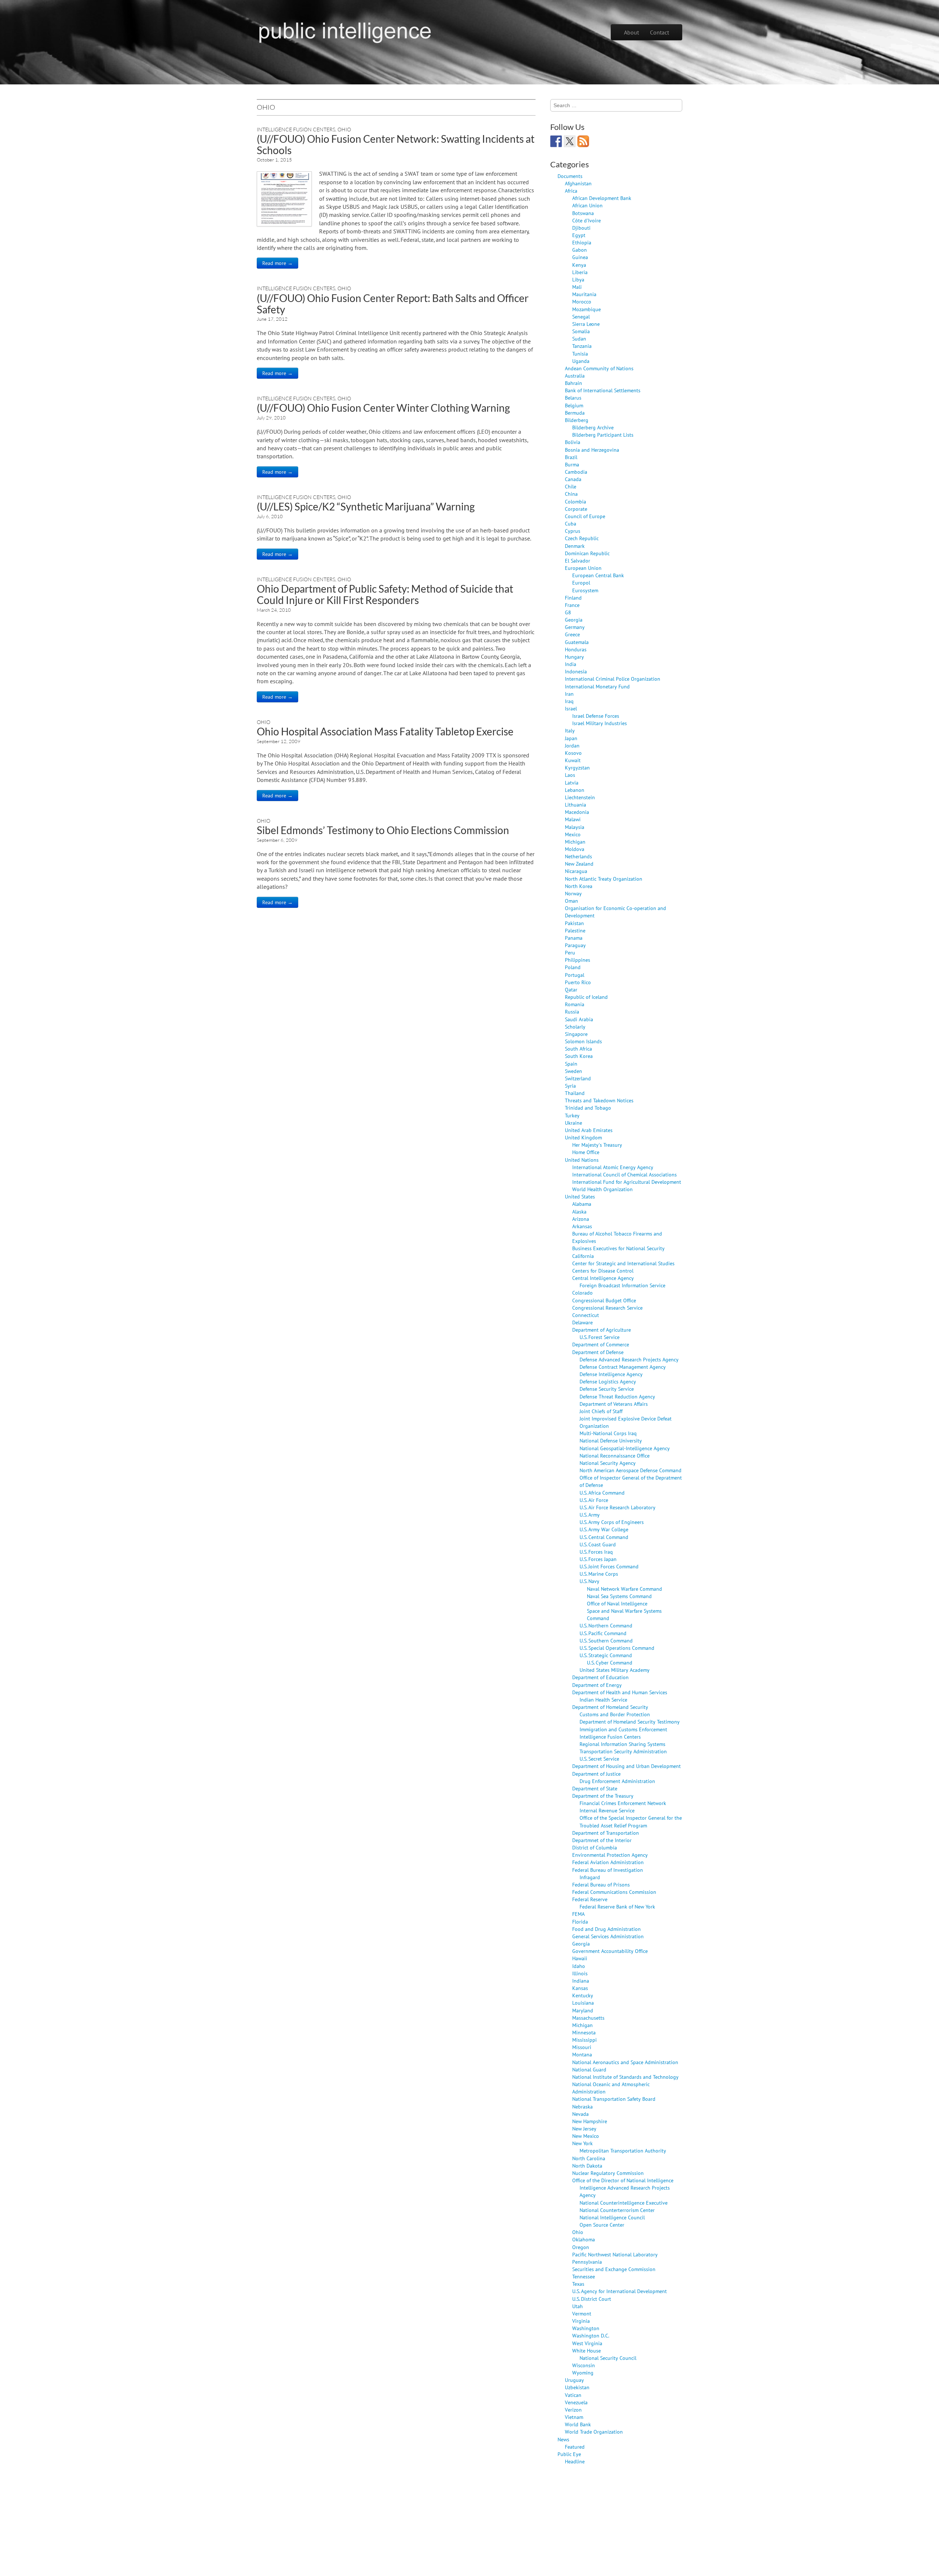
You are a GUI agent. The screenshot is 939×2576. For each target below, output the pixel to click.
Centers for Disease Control (603, 1271)
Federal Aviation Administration (608, 1862)
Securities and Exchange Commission (614, 2269)
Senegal (581, 316)
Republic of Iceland (586, 997)
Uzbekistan (577, 2387)
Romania (575, 1004)
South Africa (578, 1049)
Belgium (574, 405)
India (571, 664)
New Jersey (584, 2129)
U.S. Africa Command (602, 1493)
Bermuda (575, 413)
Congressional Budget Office (604, 1300)
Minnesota (584, 2032)
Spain (571, 1064)
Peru (570, 952)
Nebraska (582, 2106)
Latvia (572, 783)
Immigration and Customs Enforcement (623, 1729)
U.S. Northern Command (606, 1625)
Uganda (581, 361)
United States (580, 1196)
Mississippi (584, 2040)
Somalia (581, 331)
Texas (578, 2284)
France (572, 605)
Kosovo (573, 753)
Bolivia (573, 442)
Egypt (579, 235)
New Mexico (586, 2136)
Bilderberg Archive (593, 427)
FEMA (578, 1914)
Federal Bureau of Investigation (608, 1870)
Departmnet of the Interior (602, 1840)
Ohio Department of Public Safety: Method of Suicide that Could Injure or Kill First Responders (385, 594)
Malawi (573, 819)
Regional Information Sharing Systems (622, 1744)
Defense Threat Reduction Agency (617, 1396)
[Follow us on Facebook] (556, 141)
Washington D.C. (591, 2335)
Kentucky (583, 1995)
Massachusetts (588, 2018)
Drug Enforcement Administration (617, 1781)
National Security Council (608, 2358)
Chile (571, 486)
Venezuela (576, 2402)
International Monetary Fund (597, 686)
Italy (570, 730)
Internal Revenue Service (607, 1810)
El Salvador (578, 561)
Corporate (576, 509)
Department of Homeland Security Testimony (630, 1722)
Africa (571, 191)
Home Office (586, 1152)
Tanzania (582, 346)
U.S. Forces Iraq (596, 1552)
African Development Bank (602, 198)
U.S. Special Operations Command (617, 1648)
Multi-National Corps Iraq (608, 1433)
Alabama (582, 1204)
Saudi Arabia (579, 1019)
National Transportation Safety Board (614, 2099)
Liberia (580, 272)
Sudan (579, 339)
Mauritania (584, 294)
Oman (571, 901)
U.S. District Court (592, 2299)
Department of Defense (598, 1352)
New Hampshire (590, 2121)
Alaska (579, 1211)
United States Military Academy (615, 1670)
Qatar (571, 989)
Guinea (580, 257)
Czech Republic (582, 538)
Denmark (575, 546)
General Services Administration (608, 1936)
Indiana (581, 1981)
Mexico (573, 834)
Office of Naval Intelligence (617, 1603)
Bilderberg (577, 420)
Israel (571, 708)
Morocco (582, 301)
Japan (571, 738)
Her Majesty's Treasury (597, 1145)
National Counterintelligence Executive (624, 2203)
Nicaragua (576, 871)
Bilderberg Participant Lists (603, 435)
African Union (587, 205)
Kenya (579, 265)
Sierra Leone (586, 324)
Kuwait (573, 760)
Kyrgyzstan (577, 767)
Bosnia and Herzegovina (592, 450)
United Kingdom (583, 1137)
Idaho (579, 1966)
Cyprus (573, 531)
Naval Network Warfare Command (624, 1589)
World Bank (578, 2424)
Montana (582, 2054)
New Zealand (579, 864)
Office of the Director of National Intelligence (623, 2180)
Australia (575, 376)
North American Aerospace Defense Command (631, 1470)
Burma (572, 464)
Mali (577, 287)
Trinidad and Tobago (588, 1108)
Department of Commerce (601, 1344)
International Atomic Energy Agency (613, 1167)
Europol (581, 583)
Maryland (583, 2010)
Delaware (582, 1322)
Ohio (344, 129)
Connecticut (586, 1315)
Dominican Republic (587, 553)
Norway (573, 893)
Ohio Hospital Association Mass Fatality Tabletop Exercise (385, 731)
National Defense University (611, 1440)
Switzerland (578, 1078)
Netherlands (578, 856)
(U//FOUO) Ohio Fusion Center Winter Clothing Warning (383, 408)
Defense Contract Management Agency (623, 1367)
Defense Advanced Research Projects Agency (629, 1359)
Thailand (575, 1093)
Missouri (582, 2047)
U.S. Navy (589, 1581)
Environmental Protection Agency (610, 1855)
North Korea (579, 886)
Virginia (581, 2321)
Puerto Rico (578, 982)
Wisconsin (584, 2365)
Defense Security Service (607, 1389)
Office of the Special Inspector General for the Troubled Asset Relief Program (631, 1821)
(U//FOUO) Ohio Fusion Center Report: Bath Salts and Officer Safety (393, 304)
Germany (575, 627)
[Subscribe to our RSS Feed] (583, 141)
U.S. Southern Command (606, 1640)
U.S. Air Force (594, 1500)
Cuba (571, 523)
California (583, 1256)
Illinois (580, 1973)
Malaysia (575, 827)
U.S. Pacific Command (603, 1633)
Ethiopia (582, 242)
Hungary (574, 657)
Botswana (583, 213)
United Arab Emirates (589, 1130)
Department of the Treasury (603, 1796)
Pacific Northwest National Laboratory (615, 2254)
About (631, 32)
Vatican (573, 2395)
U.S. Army (590, 1515)
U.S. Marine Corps (599, 1574)
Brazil (571, 457)
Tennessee (584, 2276)
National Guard (589, 2069)
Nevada (580, 2114)
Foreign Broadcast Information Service (622, 1285)
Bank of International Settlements (603, 390)
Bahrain (573, 383)
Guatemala (577, 642)
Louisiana (583, 2003)
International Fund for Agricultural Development (627, 1182)
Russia (572, 1012)
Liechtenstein (580, 797)
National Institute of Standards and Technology (625, 2077)
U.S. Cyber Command (610, 1662)
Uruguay (574, 2380)
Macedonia (577, 812)
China (571, 494)
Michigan (575, 842)
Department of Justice (596, 1774)
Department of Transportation (606, 1833)
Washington (586, 2328)
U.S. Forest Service (600, 1337)
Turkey (572, 1115)
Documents (570, 176)
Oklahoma (584, 2239)
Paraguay (575, 945)
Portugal (575, 975)
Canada (573, 479)
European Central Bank (598, 575)
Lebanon (575, 790)
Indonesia (576, 671)
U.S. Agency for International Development (620, 2291)
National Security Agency (608, 1463)
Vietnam (574, 2417)
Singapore (576, 1034)
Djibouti (581, 228)
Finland (573, 598)
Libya (578, 279)
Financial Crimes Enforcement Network (623, 1803)
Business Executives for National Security (618, 1248)
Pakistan (574, 923)
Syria (570, 1086)
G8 (568, 612)
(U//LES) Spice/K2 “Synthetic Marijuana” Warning (366, 506)
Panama (574, 938)
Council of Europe (585, 516)
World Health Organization (602, 1189)
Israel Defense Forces (596, 716)
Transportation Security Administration (623, 1751)
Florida (580, 1922)
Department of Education (600, 1677)
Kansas (580, 1988)
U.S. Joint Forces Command (609, 1566)
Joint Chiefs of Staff (601, 1411)
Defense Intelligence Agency (611, 1374)
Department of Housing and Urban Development (626, 1766)
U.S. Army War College (604, 1529)
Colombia (576, 501)
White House (587, 2351)
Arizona (581, 1219)
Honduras (576, 649)
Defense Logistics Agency (608, 1381)
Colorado (582, 1293)
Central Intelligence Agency (603, 1278)
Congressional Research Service (607, 1308)
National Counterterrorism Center (617, 2210)
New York (582, 2143)
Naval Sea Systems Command (619, 1596)
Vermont (582, 2313)
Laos (570, 775)
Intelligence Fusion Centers (296, 129)
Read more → (277, 263)
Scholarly (575, 1027)
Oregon (581, 2247)
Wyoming (583, 2373)
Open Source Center (602, 2225)
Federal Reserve (590, 1899)
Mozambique (587, 309)
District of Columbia (595, 1847)
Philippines (578, 960)
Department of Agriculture (602, 1330)
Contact (660, 32)
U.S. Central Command (604, 1537)
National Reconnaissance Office (615, 1456)
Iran (569, 694)
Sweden (573, 1071)
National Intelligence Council (612, 2217)
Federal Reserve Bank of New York (617, 1906)
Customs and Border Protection (615, 1714)
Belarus (573, 398)
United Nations (582, 1160)
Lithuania (576, 805)
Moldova (575, 849)
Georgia (574, 620)
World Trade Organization (594, 2432)
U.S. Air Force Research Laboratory (618, 1507)
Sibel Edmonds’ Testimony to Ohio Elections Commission (383, 830)
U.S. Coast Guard (598, 1544)
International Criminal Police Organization (613, 679)
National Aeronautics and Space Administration (625, 2062)
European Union (583, 568)
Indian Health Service (603, 1700)
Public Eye (569, 2454)
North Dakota (587, 2166)
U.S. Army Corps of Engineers (612, 1522)
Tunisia (580, 354)
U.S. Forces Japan (598, 1559)
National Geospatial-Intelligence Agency (625, 1448)
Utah (578, 2306)
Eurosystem (585, 590)
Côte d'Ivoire (587, 220)
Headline (575, 2461)
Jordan (572, 745)
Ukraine (573, 1123)
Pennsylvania (587, 2262)
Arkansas (582, 1226)
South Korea (579, 1056)
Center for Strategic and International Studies (623, 1263)
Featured (575, 2447)
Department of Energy (597, 1685)
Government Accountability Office (610, 1951)
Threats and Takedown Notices (599, 1100)
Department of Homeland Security (610, 1707)
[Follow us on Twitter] (570, 141)
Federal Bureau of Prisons (601, 1884)
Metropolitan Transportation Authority (623, 2151)
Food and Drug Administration (606, 1929)
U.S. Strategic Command (606, 1655)
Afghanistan (578, 183)
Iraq (569, 701)
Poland (573, 967)
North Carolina (589, 2158)
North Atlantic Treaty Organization (604, 879)
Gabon (580, 250)
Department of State (595, 1788)
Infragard (590, 1877)
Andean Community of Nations (599, 368)
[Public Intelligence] (345, 31)
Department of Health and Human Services (620, 1692)
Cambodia (576, 472)
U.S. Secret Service (599, 1759)
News (563, 2439)
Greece (572, 634)
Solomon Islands (583, 1041)
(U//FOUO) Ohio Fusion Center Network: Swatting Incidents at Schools (396, 144)
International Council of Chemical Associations (624, 1174)
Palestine (575, 930)
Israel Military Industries (600, 723)
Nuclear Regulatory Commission (608, 2173)
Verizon (573, 2410)
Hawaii (580, 1958)
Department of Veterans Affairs (614, 1404)
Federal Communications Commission (614, 1892)
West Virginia (587, 2343)
